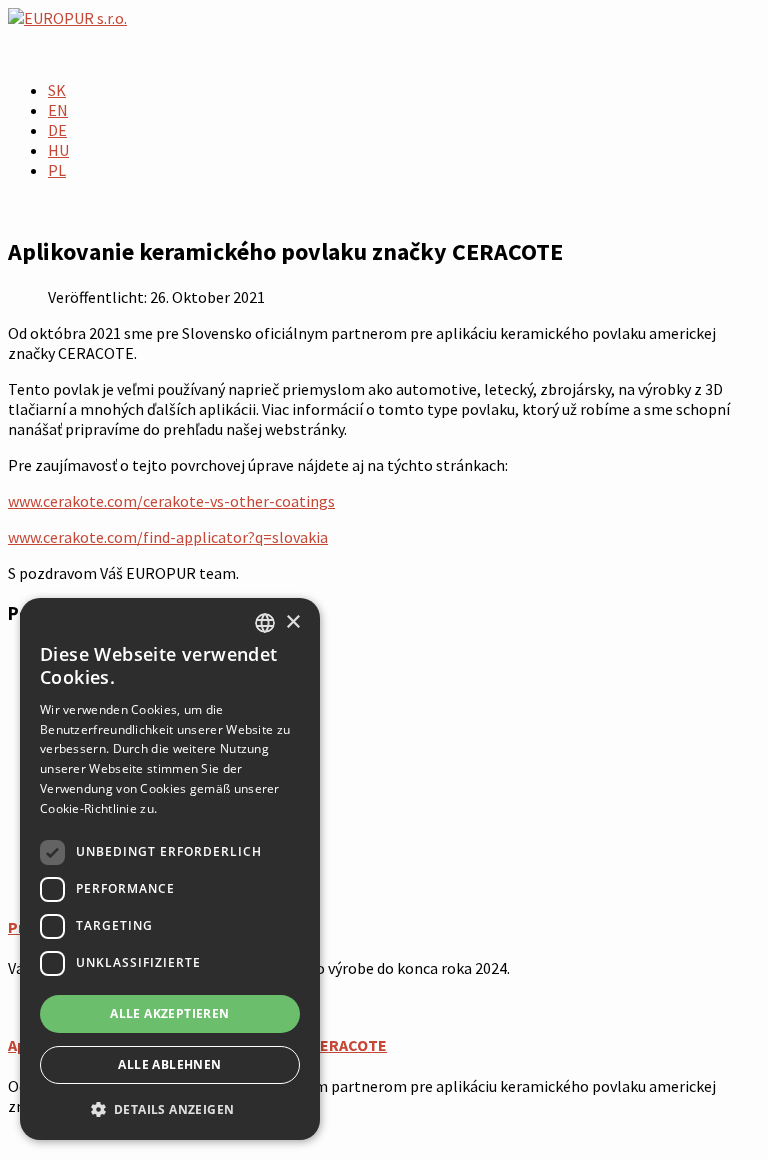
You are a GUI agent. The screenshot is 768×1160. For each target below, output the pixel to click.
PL (57, 170)
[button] (170, 1108)
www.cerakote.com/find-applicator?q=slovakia (168, 537)
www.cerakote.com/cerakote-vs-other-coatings (171, 501)
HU (58, 150)
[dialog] (170, 869)
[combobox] (265, 623)
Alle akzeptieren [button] (169, 1013)
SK (57, 90)
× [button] (292, 622)
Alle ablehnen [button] (169, 1064)
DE (57, 130)
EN (58, 110)
